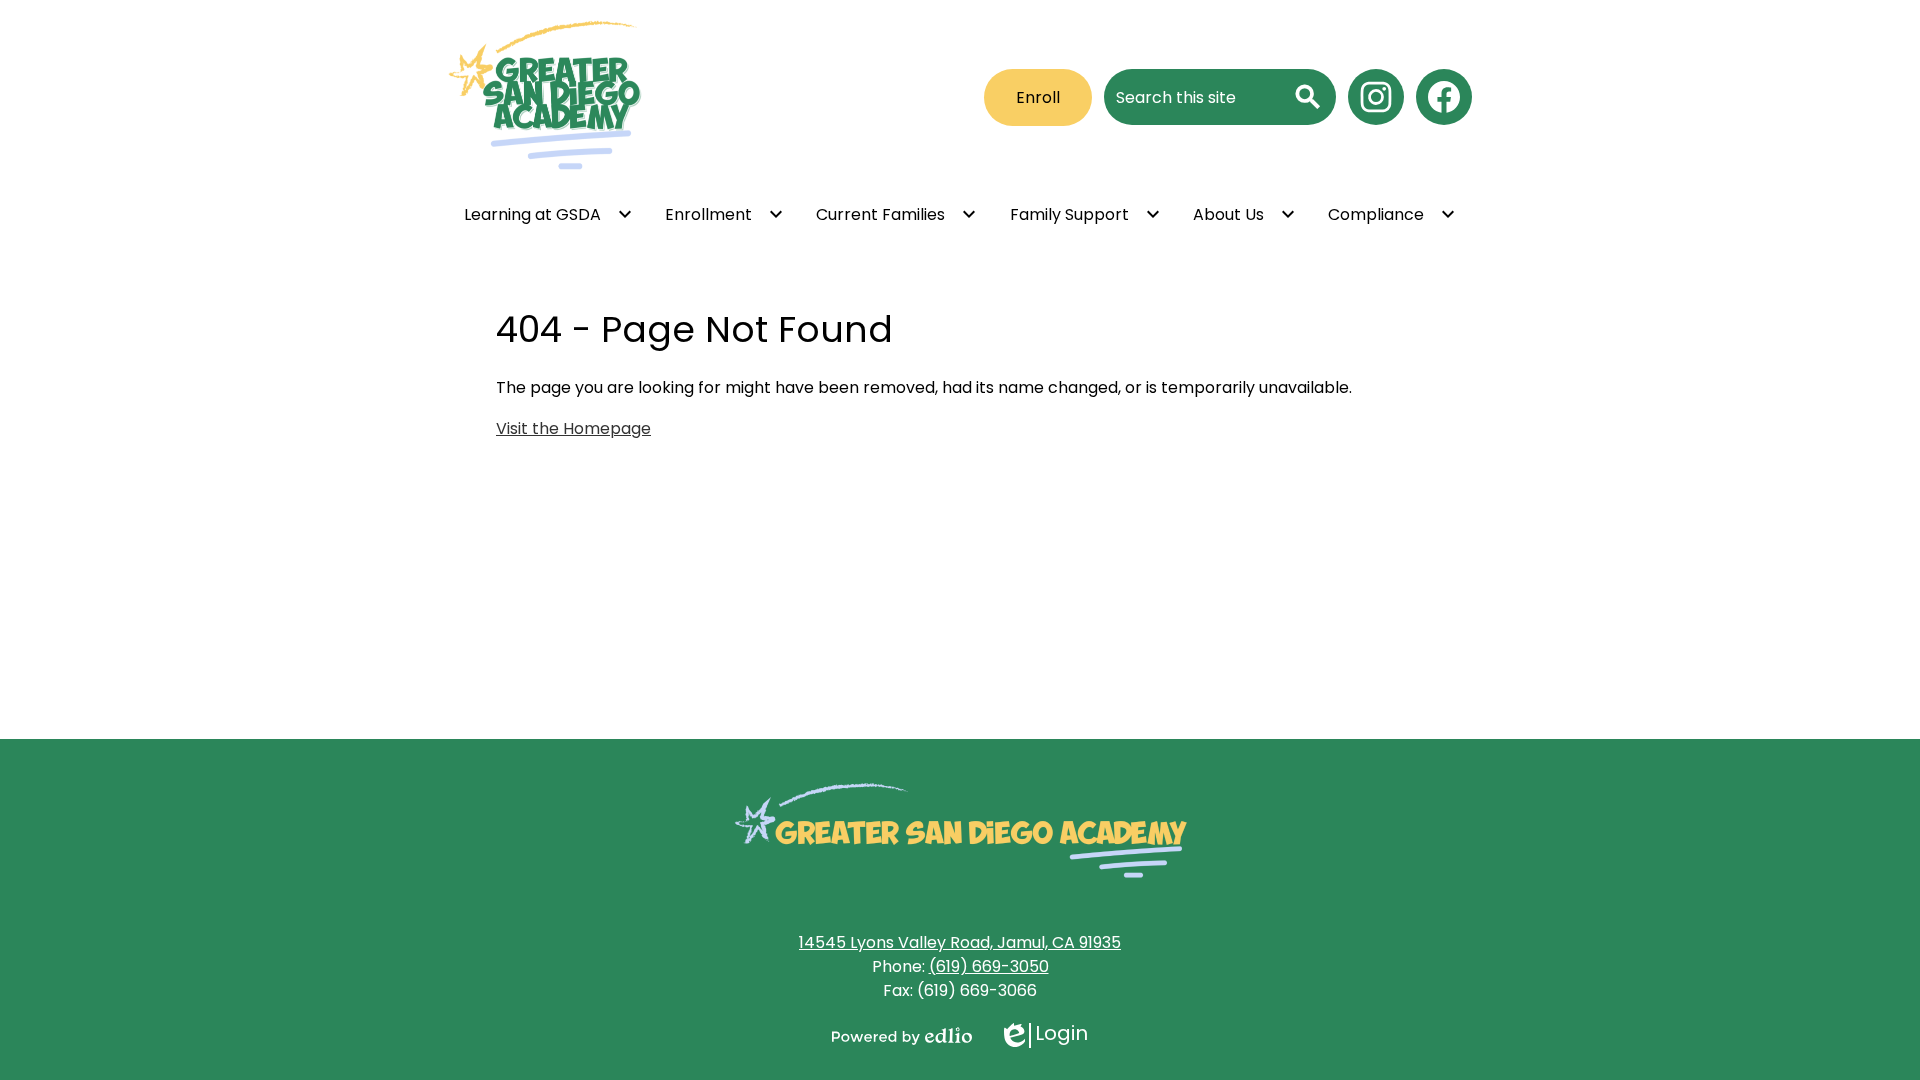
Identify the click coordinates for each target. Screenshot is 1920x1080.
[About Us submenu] (1244, 214)
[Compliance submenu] (1392, 214)
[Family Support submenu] (1085, 214)
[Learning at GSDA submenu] (548, 214)
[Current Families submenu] (896, 214)
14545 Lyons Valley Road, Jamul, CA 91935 (960, 942)
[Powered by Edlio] (902, 1036)
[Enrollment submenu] (724, 214)
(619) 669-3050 (989, 966)
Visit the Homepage (573, 428)
